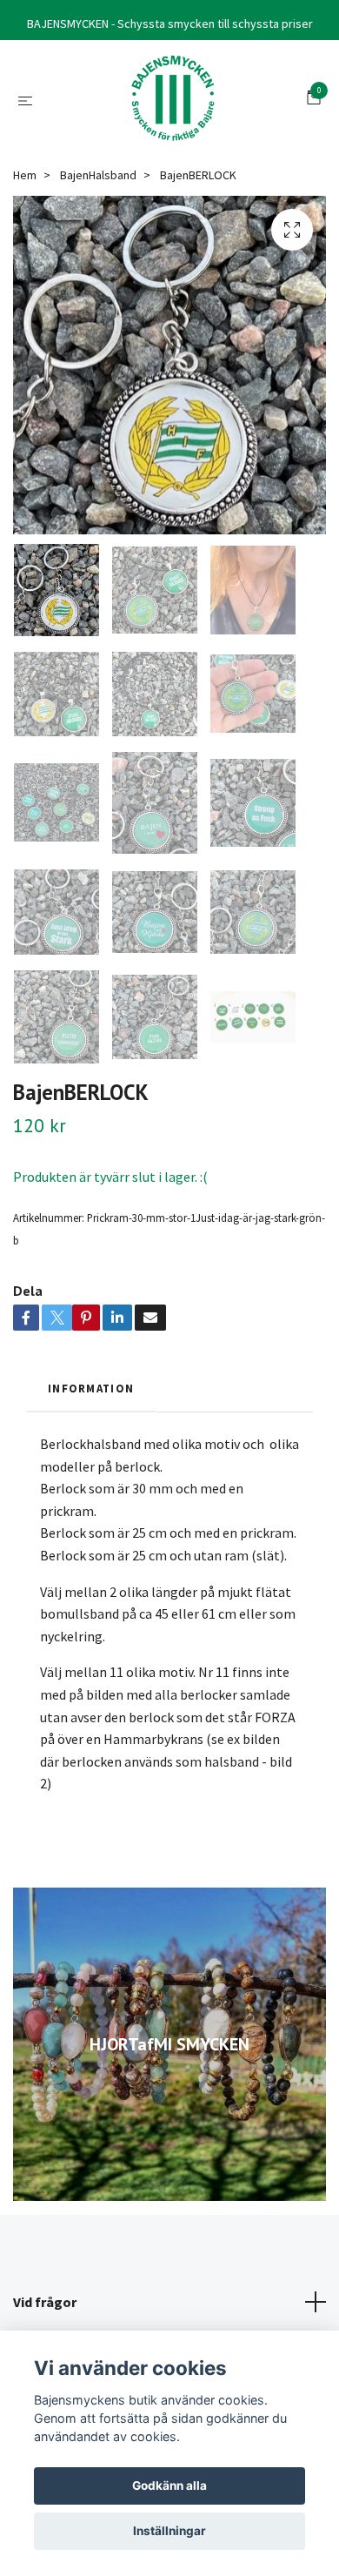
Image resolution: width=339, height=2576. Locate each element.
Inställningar (169, 2531)
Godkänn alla (169, 2485)
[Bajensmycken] (173, 99)
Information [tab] (91, 1388)
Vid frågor (45, 2302)
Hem (25, 175)
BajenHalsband (98, 175)
